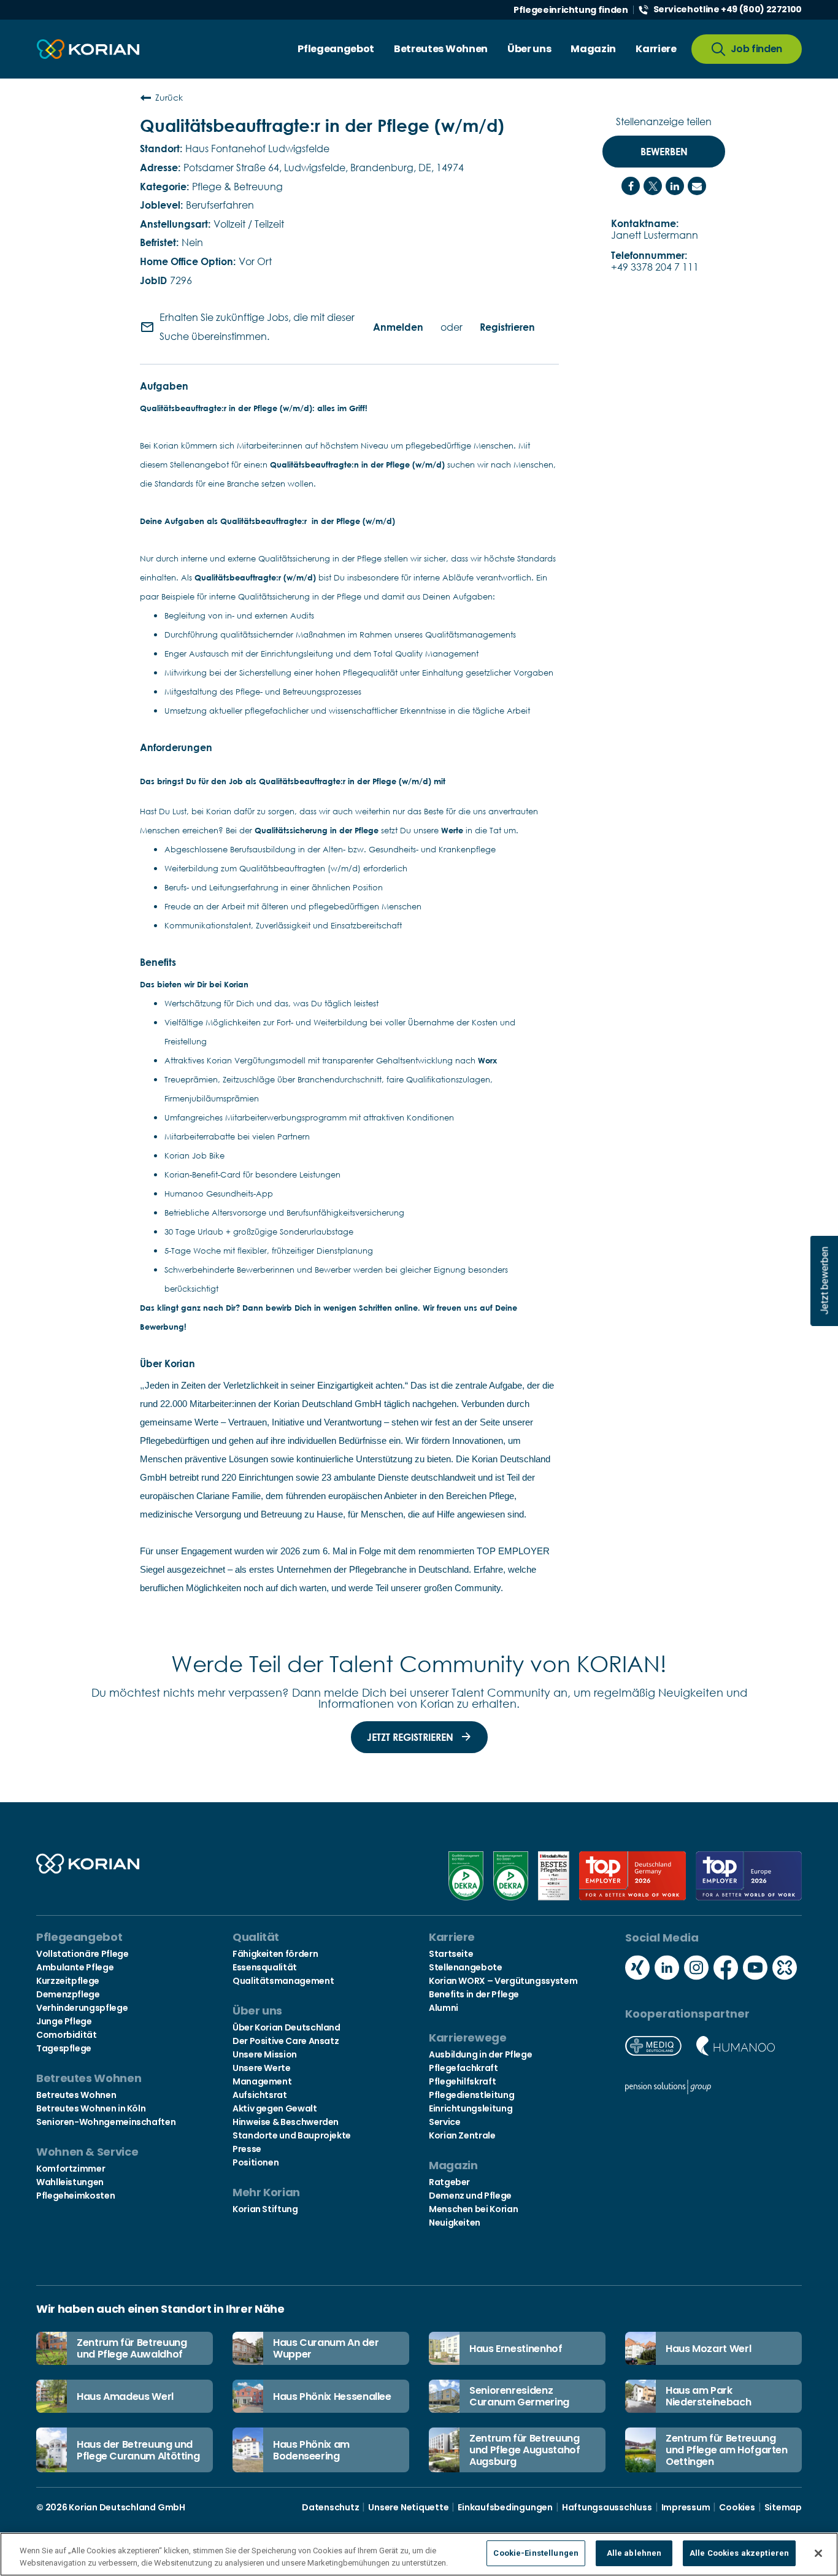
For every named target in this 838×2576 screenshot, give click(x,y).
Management (262, 2081)
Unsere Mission (265, 2054)
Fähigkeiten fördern (275, 1954)
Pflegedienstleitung (471, 2095)
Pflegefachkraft (463, 2068)
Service (444, 2122)
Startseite (451, 1954)
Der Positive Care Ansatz (286, 2041)
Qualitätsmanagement (283, 1981)
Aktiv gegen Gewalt (275, 2108)
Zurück (169, 97)
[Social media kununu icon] (785, 1969)
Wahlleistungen (70, 2182)
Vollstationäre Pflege (82, 1954)
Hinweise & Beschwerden (286, 2122)
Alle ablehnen (634, 2553)
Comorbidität (67, 2035)
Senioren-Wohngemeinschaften (106, 2122)
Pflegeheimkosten (75, 2196)
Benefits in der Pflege (474, 1994)
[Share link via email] (697, 186)
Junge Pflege (64, 2021)
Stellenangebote (466, 1967)
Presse (247, 2149)
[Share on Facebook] (631, 186)
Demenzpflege (68, 1994)
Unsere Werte (262, 2068)
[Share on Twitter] (653, 186)
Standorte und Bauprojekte (292, 2135)
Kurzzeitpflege (68, 1981)
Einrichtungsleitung (471, 2108)
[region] (419, 2554)
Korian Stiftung (265, 2209)
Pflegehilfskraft (462, 2081)
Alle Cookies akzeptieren (739, 2553)
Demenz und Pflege (470, 2196)
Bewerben (664, 152)
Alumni (444, 2008)
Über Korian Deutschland (286, 2027)
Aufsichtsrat (260, 2095)
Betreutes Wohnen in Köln (91, 2108)
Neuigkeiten (455, 2223)
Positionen (256, 2162)
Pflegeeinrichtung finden (571, 10)
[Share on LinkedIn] (675, 186)
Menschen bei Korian (473, 2209)
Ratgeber (449, 2182)
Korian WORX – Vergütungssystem (503, 1981)
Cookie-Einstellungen (536, 2553)
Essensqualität (265, 1967)
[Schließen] (818, 2553)
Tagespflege (64, 2048)
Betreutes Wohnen (76, 2095)
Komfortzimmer (71, 2169)
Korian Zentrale (462, 2135)
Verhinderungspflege (82, 2008)
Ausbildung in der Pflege (480, 2054)
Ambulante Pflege (75, 1967)
